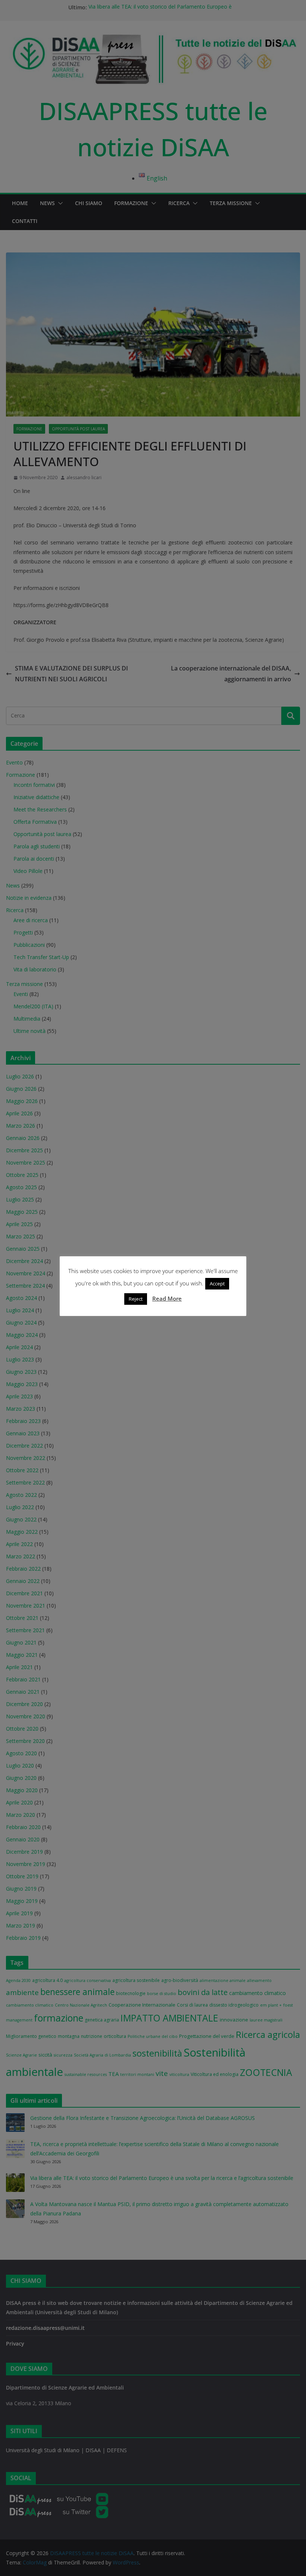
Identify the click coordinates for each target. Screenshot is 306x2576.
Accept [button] (217, 1284)
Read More (167, 1298)
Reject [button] (136, 1299)
